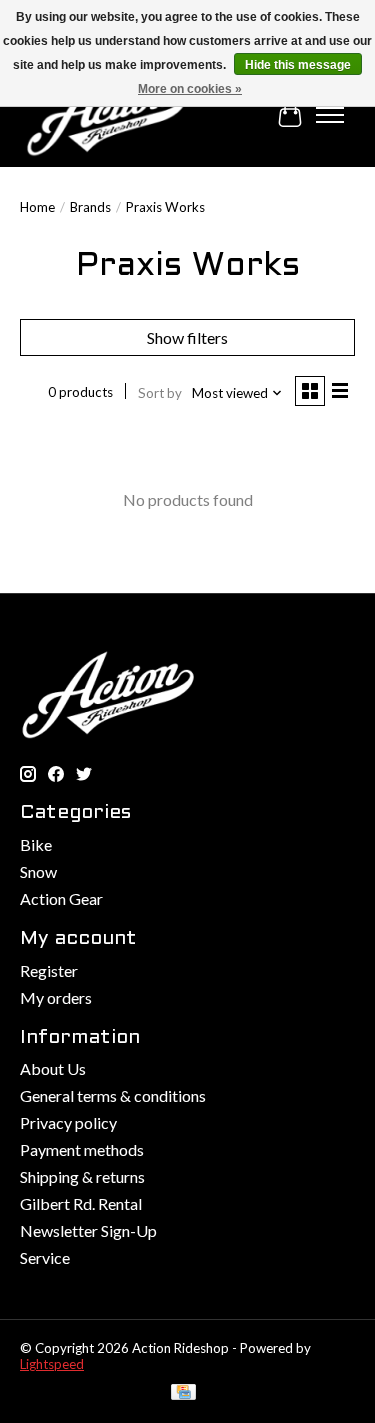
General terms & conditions (113, 1095)
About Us (53, 1068)
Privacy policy (68, 1122)
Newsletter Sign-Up (88, 1230)
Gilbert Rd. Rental (81, 1203)
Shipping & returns (82, 1176)
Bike (36, 844)
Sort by (160, 393)
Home (37, 207)
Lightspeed (52, 1364)
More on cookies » (190, 89)
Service (45, 1257)
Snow (38, 871)
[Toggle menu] (330, 115)
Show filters (187, 337)
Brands (90, 207)
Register (49, 970)
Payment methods (82, 1149)
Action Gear (61, 898)
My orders (56, 997)
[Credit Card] (183, 1393)
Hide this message (298, 65)
